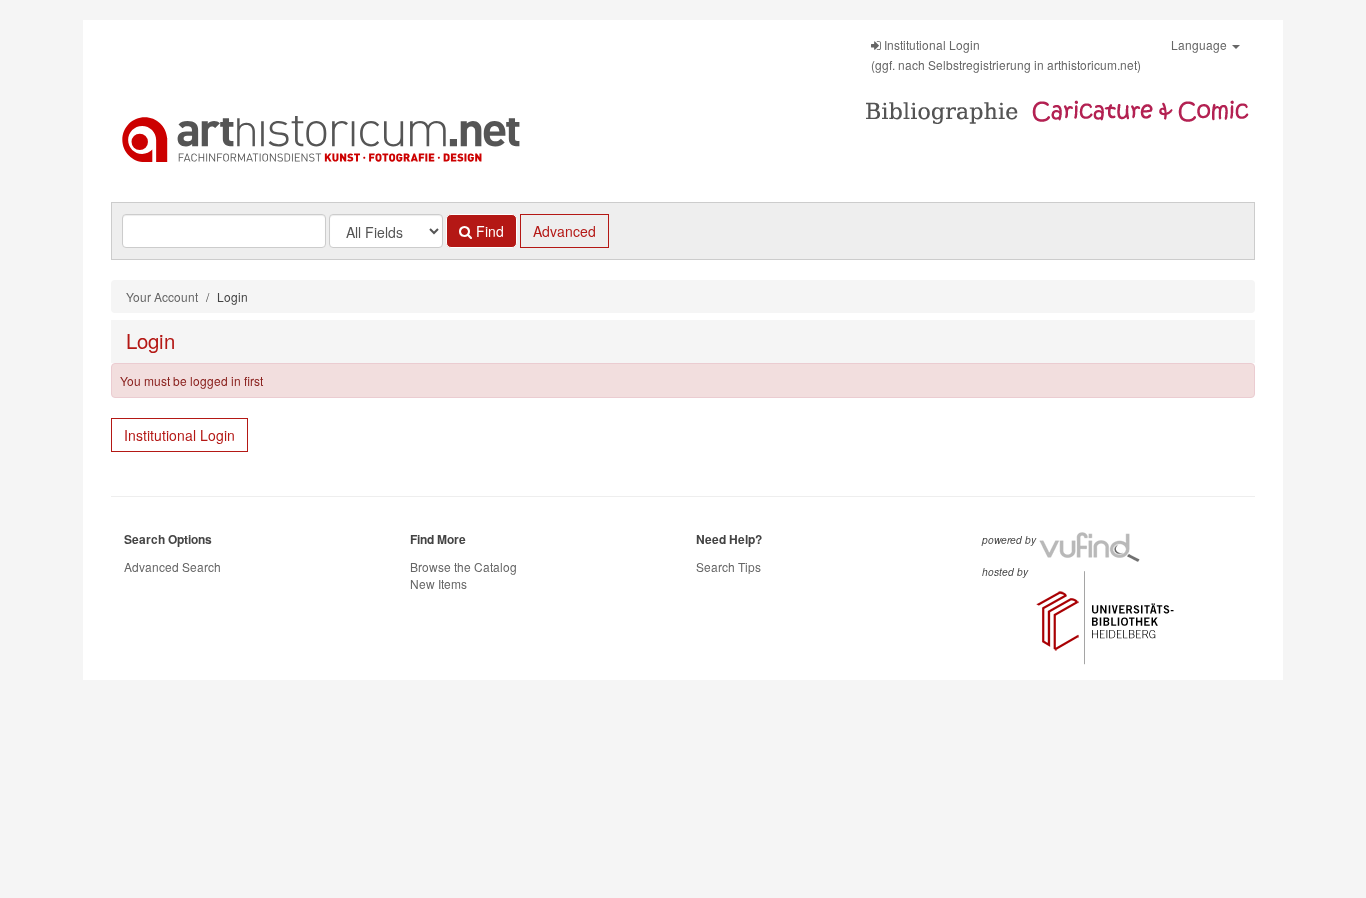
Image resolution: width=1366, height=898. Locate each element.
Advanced (564, 231)
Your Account (162, 296)
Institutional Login (179, 435)
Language (1200, 44)
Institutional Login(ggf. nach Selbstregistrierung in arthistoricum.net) (1006, 54)
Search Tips (728, 566)
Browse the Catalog (463, 566)
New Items (438, 583)
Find (488, 231)
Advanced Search (172, 566)
